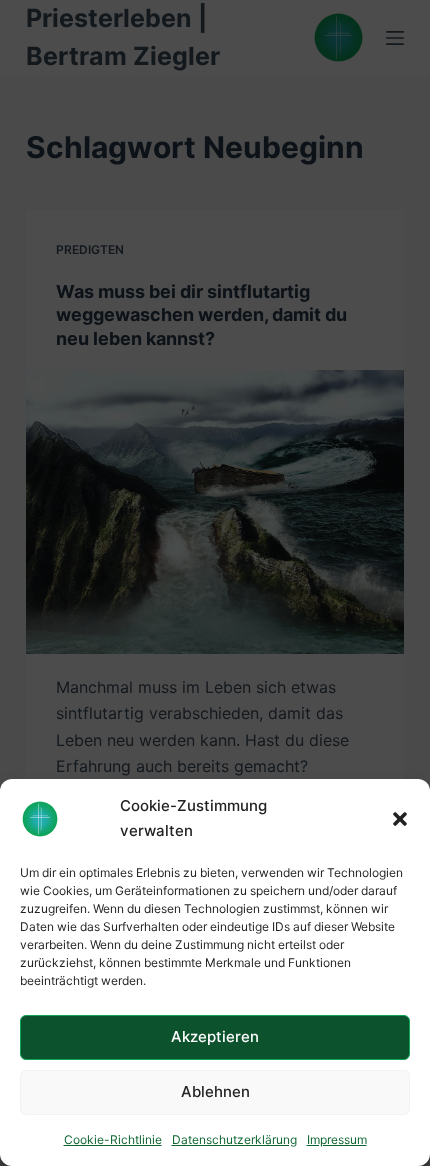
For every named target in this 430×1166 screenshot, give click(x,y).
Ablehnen (215, 1091)
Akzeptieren (215, 1036)
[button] (400, 819)
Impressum (337, 1139)
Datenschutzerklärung (234, 1139)
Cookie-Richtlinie (113, 1139)
